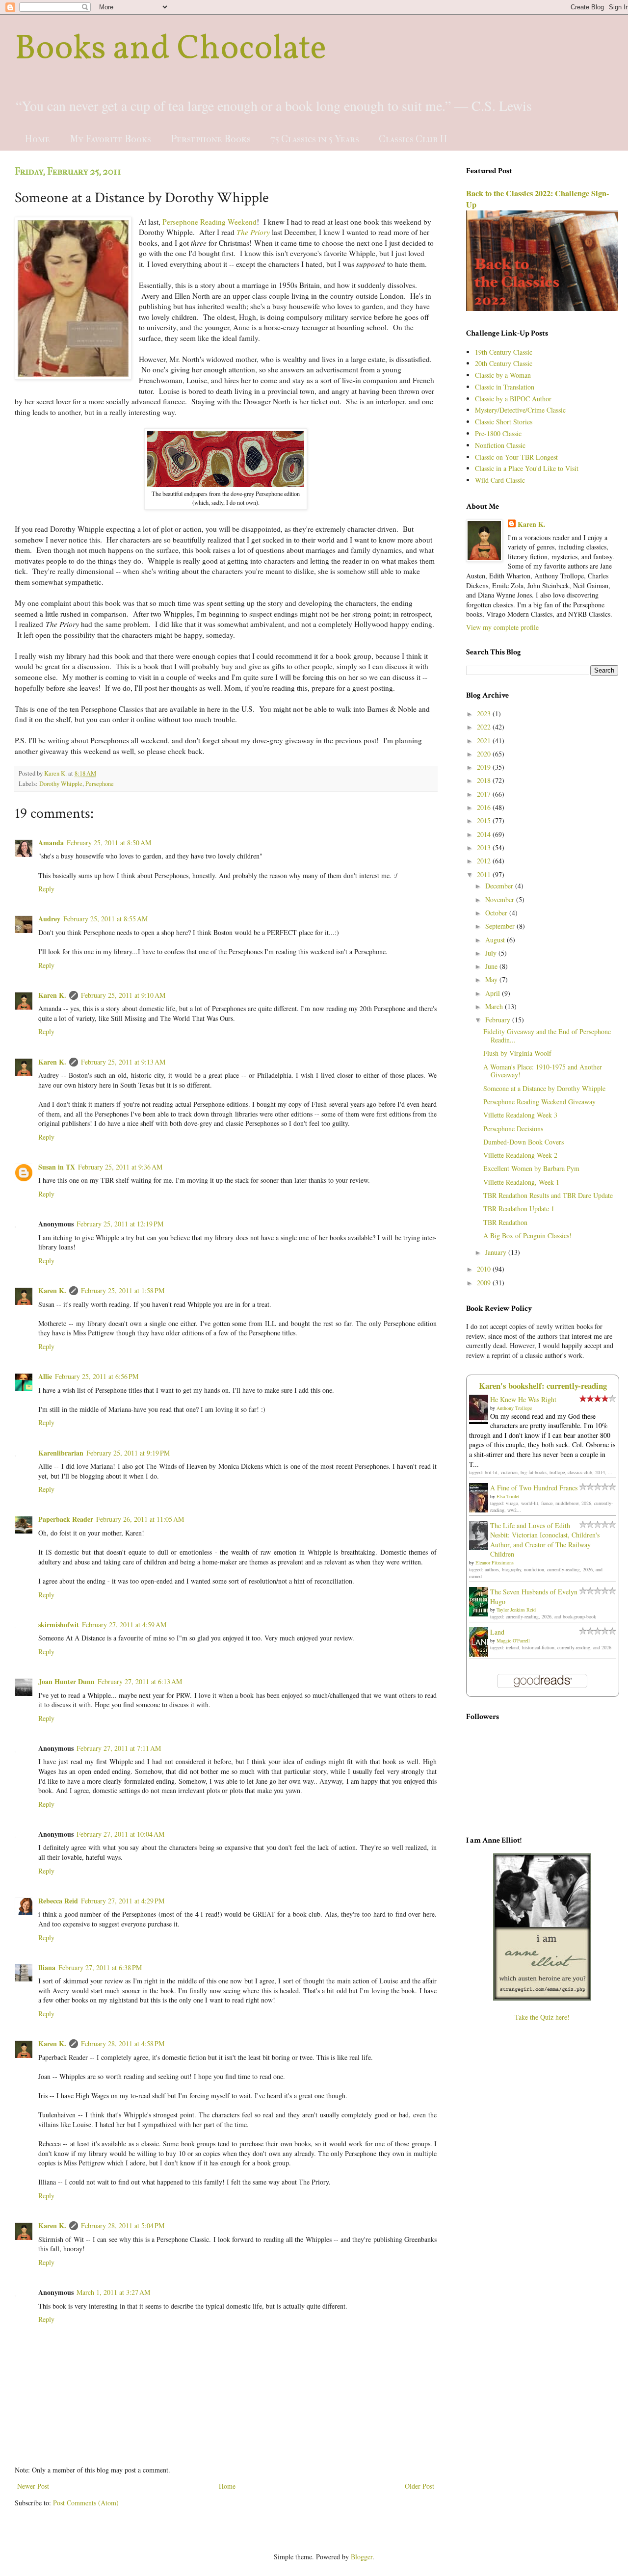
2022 (485, 727)
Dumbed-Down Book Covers (523, 1142)
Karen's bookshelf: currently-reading (543, 1386)
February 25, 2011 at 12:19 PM (120, 1224)
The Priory (253, 232)
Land (497, 1632)
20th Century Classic (504, 363)
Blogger (362, 2557)
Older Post (419, 2486)
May (492, 979)
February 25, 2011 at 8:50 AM (109, 843)
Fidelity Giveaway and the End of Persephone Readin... (547, 1036)
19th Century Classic (504, 352)
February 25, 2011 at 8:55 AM (105, 919)
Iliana (47, 1967)
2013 (485, 847)
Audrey (49, 919)
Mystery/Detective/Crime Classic (520, 410)
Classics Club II (413, 139)
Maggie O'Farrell (513, 1640)
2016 (485, 807)
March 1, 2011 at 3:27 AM (113, 2292)
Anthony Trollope (514, 1408)
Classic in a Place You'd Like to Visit (527, 468)
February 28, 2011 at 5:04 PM (123, 2225)
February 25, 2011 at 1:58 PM (123, 1290)
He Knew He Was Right (523, 1399)
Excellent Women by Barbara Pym (531, 1168)
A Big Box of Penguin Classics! (527, 1236)
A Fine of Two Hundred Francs (534, 1488)
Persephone (100, 784)
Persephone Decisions (513, 1129)
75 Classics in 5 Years (315, 139)
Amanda (51, 843)
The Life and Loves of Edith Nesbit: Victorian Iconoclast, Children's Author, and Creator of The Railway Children (545, 1540)
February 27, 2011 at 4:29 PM (123, 1901)
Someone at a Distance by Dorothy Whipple (544, 1088)
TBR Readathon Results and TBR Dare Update (548, 1195)
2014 (485, 834)
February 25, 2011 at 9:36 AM (120, 1167)
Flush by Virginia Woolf (517, 1053)
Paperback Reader (66, 1519)
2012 (485, 861)
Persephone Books (211, 139)
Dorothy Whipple (61, 784)
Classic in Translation (505, 387)
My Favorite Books (110, 139)
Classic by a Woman (503, 375)
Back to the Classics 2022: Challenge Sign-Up (537, 199)
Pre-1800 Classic (498, 433)
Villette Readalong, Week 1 (521, 1182)
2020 (485, 754)
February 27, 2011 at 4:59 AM (124, 1625)
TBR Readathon (505, 1222)
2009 (485, 1283)
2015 (485, 820)
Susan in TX (57, 1167)
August (496, 940)
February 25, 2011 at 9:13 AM (123, 1062)
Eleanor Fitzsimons (495, 1562)
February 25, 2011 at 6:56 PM (97, 1376)
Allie (45, 1376)
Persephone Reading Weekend (209, 222)
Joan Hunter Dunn (66, 1681)
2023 (485, 714)
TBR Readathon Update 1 (519, 1209)
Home (37, 139)
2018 (485, 780)
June (492, 966)
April (494, 993)
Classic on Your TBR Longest (516, 457)
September (501, 926)
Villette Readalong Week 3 (520, 1115)
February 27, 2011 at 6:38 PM (100, 1967)
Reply (46, 889)
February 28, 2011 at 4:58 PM (123, 2043)
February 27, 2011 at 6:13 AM (140, 1681)
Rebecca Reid (58, 1901)
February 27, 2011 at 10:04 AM (120, 1834)
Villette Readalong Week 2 (520, 1155)
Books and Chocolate (170, 50)
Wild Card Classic (500, 480)
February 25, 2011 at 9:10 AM (123, 995)
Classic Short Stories (504, 422)
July (492, 953)
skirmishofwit (59, 1625)
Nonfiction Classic (500, 445)
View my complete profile (502, 627)
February (499, 1020)
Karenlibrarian (61, 1453)
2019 (485, 767)
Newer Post (33, 2486)
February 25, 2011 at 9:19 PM (128, 1453)
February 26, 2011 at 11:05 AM (140, 1519)
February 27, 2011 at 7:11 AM (119, 1748)
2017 (485, 794)
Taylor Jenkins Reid (516, 1610)
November (501, 899)
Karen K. (52, 995)
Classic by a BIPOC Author (513, 399)
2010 (485, 1269)
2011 (485, 874)
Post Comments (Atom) (86, 2503)
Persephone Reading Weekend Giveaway (539, 1102)
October (497, 913)
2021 (485, 741)
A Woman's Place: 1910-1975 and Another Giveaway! (543, 1071)
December (500, 886)
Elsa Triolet (508, 1496)
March (495, 1006)
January (497, 1252)
